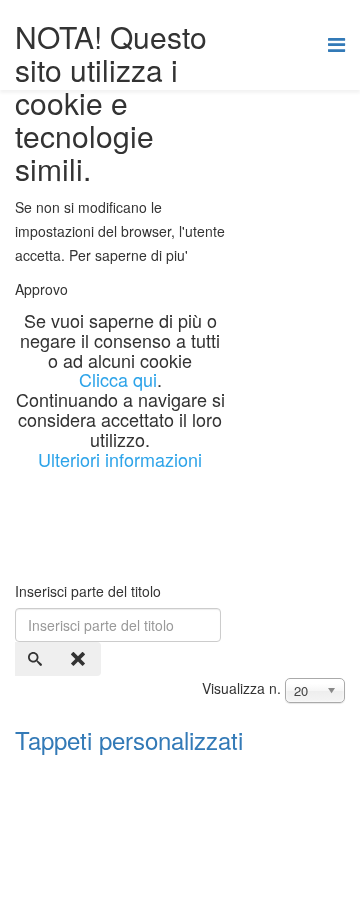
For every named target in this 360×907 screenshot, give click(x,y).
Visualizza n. (241, 688)
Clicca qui (118, 379)
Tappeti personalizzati (129, 739)
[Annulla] (80, 659)
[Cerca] (37, 659)
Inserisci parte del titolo (90, 591)
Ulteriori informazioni (120, 459)
